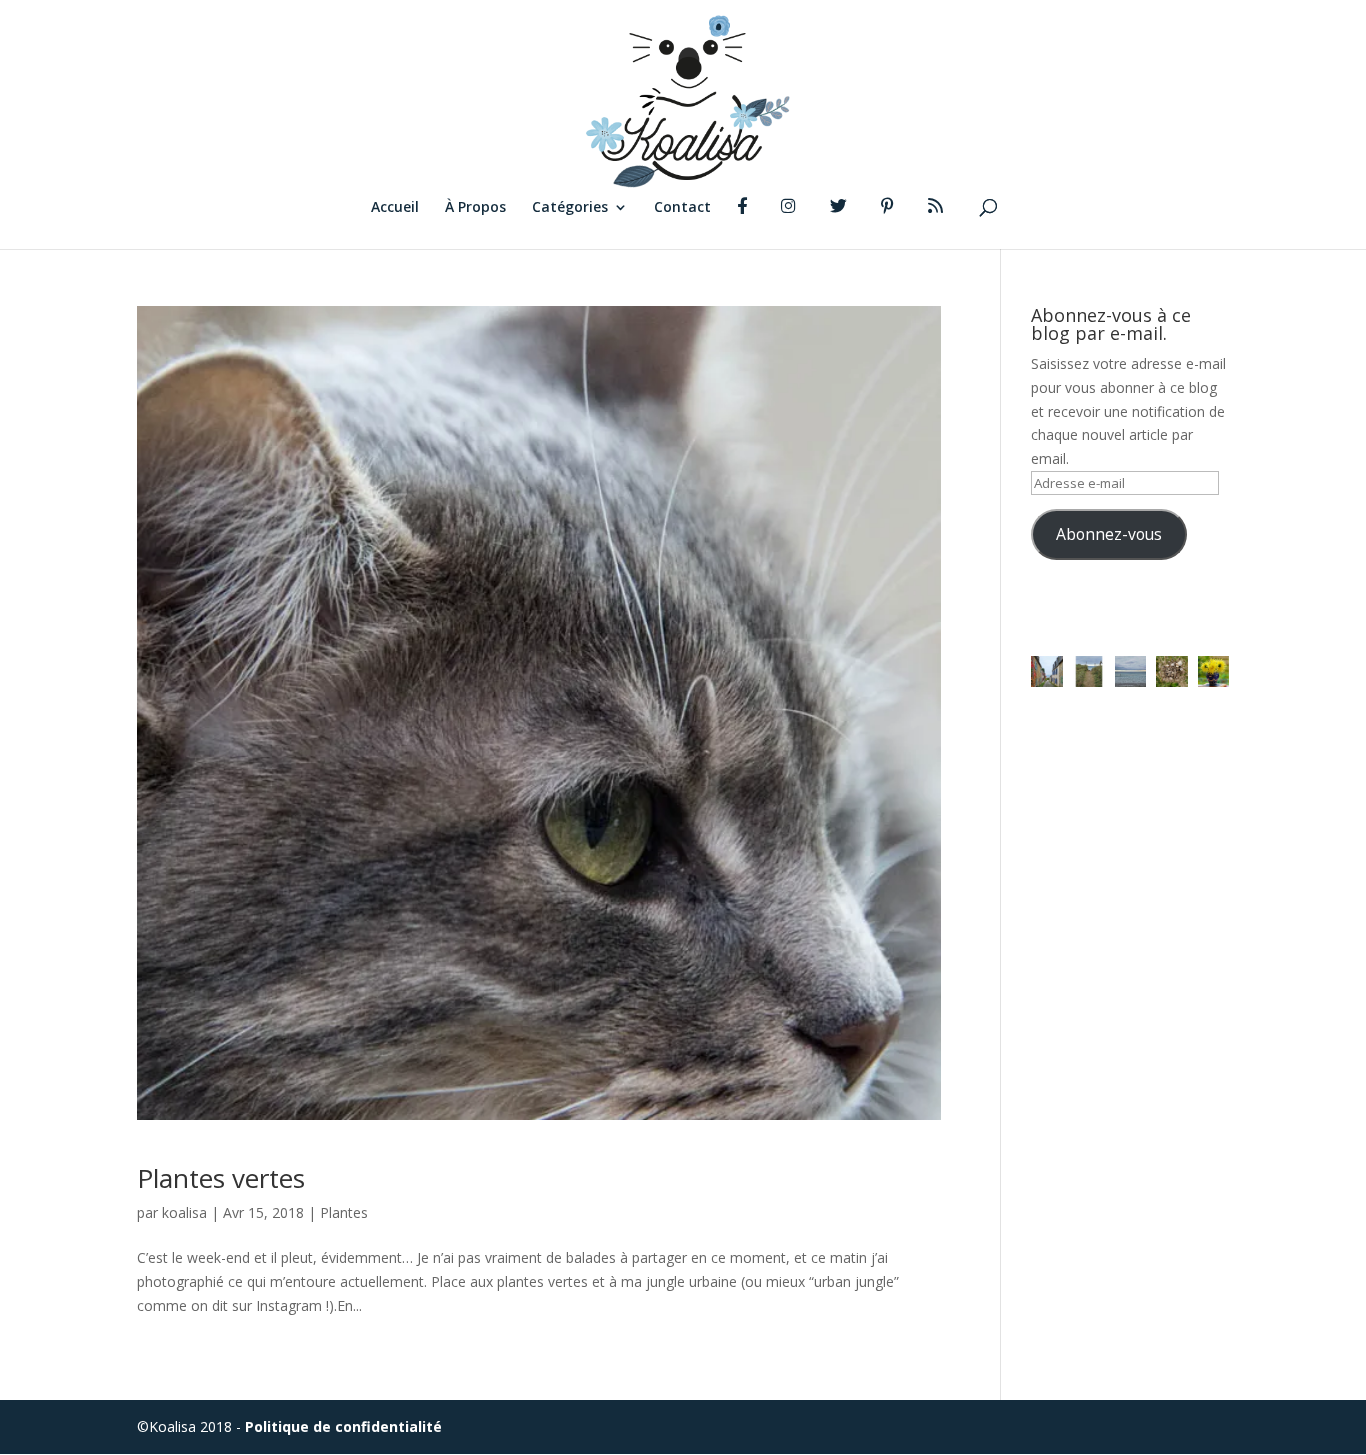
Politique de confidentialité (343, 1426)
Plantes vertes (221, 1178)
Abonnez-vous (1109, 534)
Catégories (570, 208)
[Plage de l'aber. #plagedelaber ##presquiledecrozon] (1131, 672)
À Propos (475, 208)
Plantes (344, 1212)
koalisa (184, 1212)
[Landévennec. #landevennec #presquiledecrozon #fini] (1047, 672)
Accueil (395, 208)
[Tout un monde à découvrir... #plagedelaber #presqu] (1172, 672)
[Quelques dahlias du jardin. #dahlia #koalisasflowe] (1214, 672)
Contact (682, 208)
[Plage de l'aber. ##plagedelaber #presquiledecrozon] (1089, 672)
